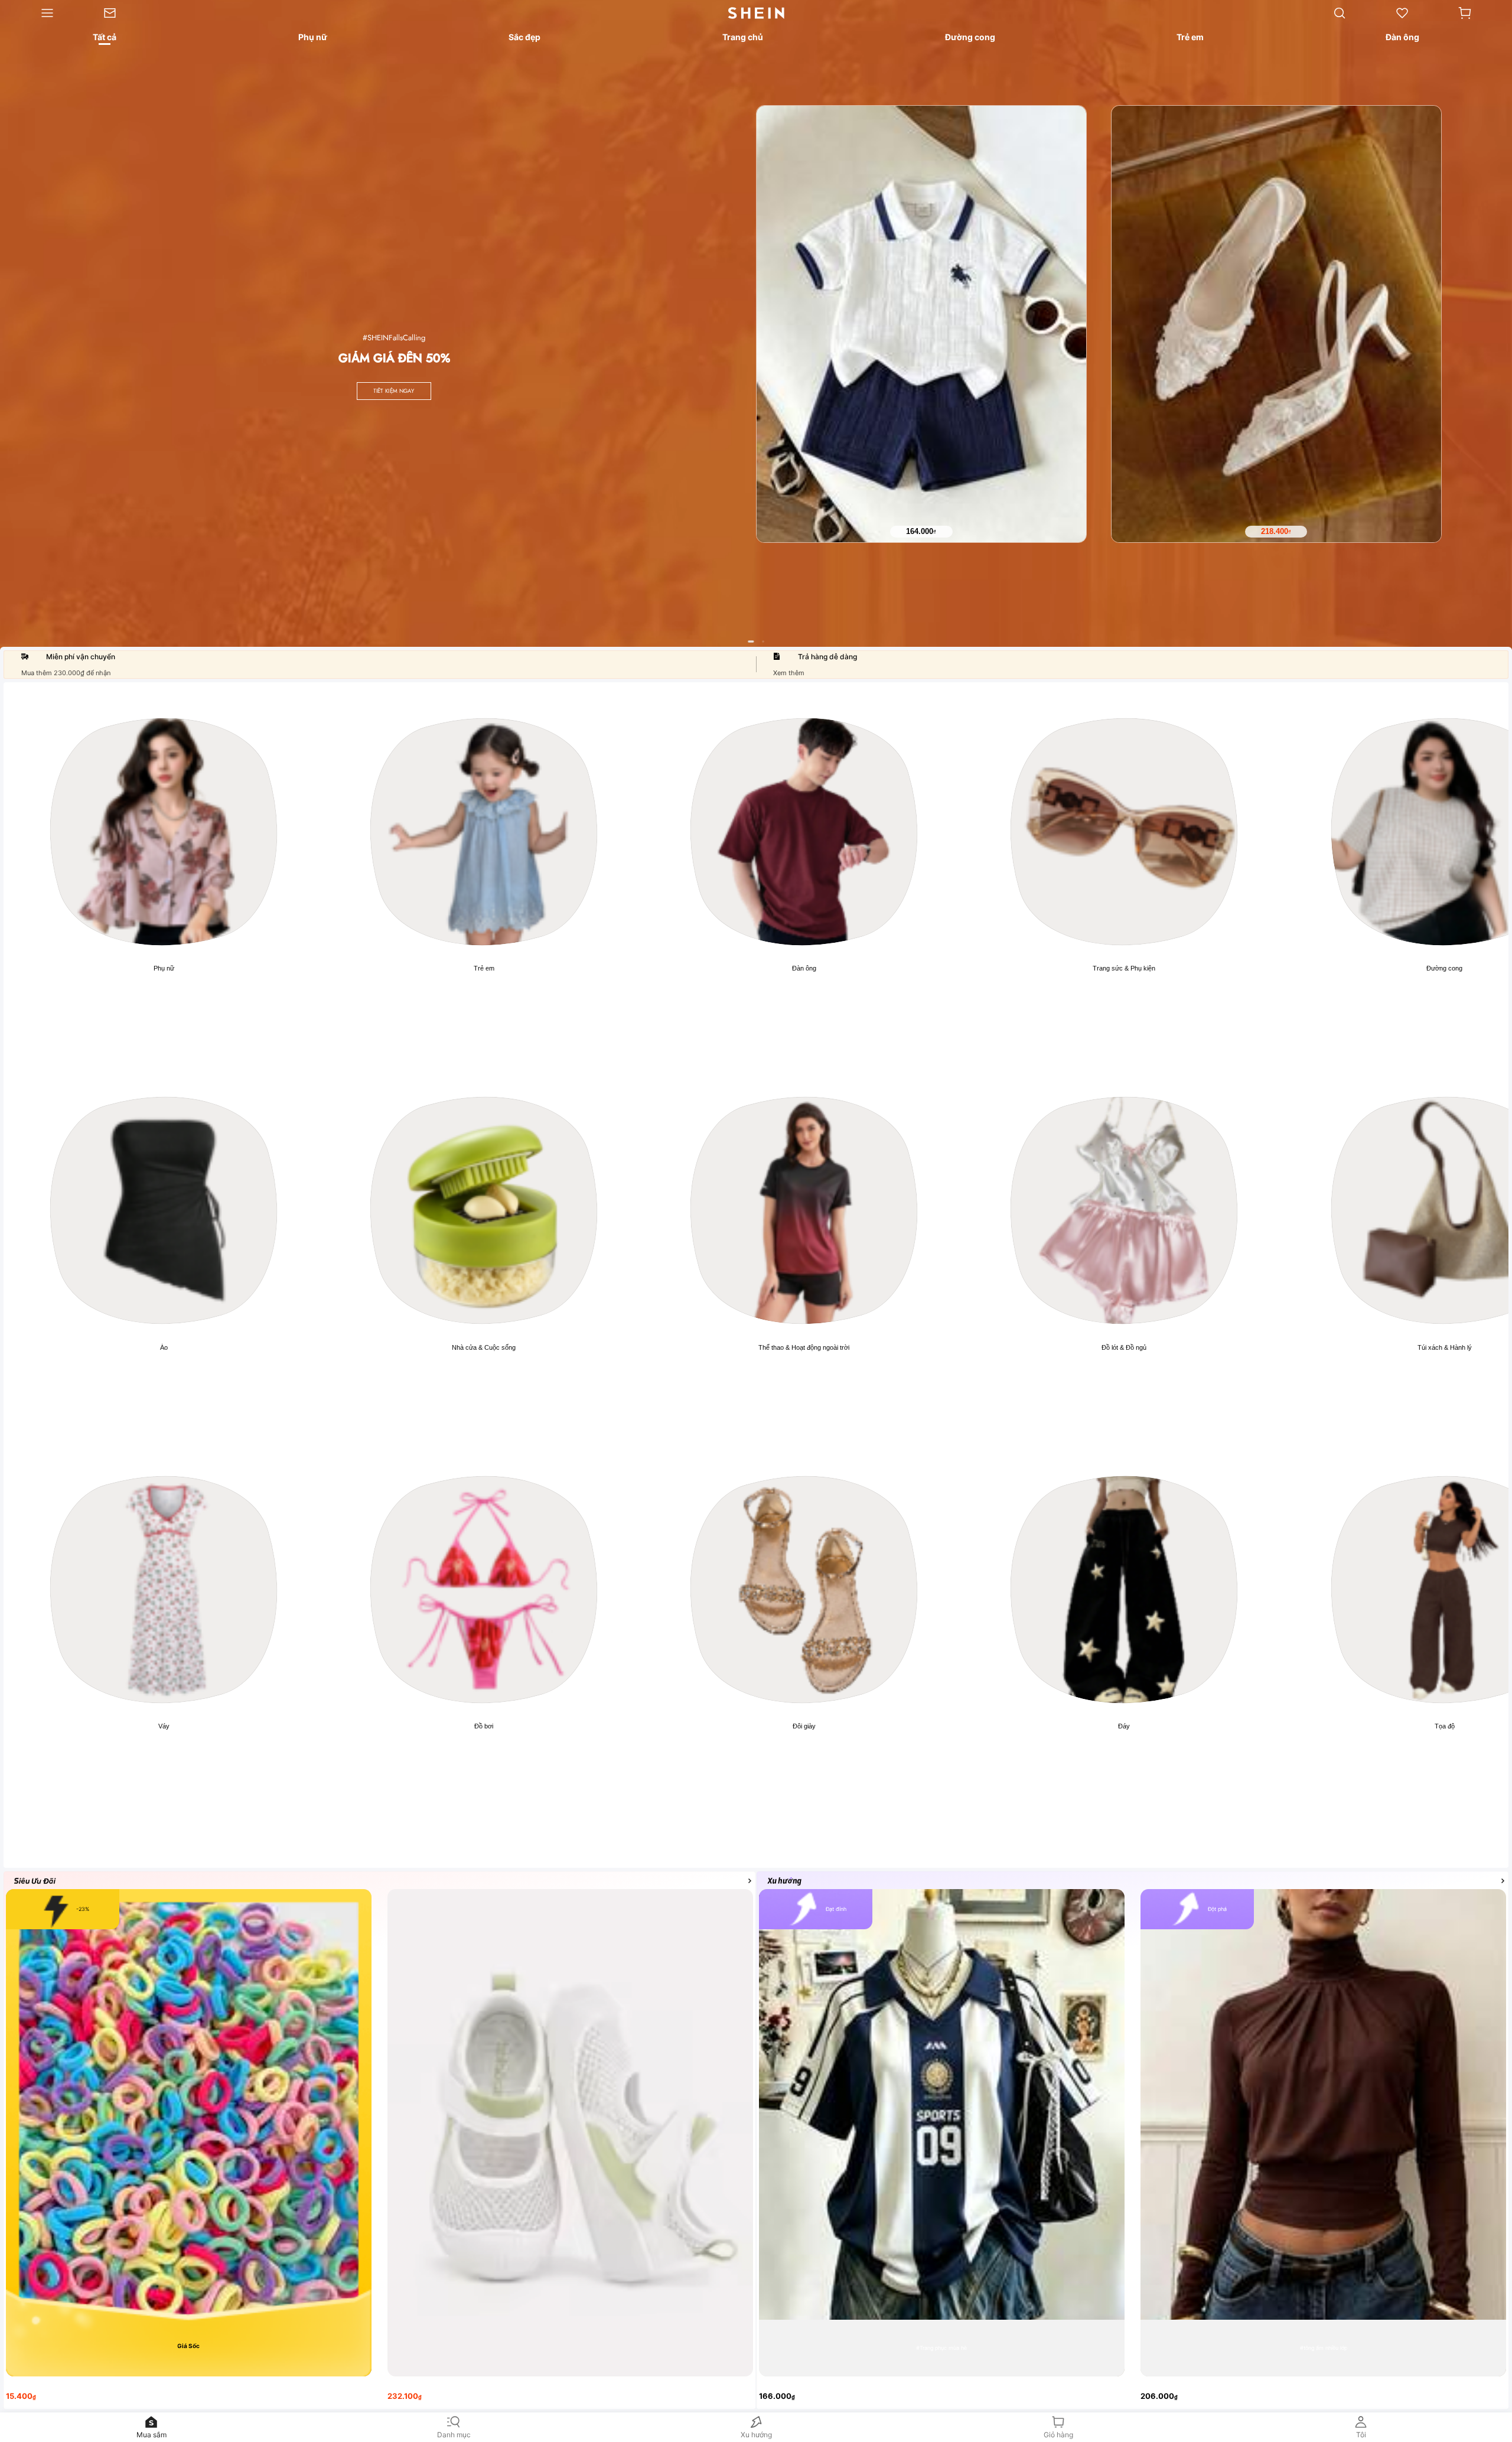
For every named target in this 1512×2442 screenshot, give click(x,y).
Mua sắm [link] (151, 2435)
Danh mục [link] (454, 2435)
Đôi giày (804, 1726)
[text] (921, 532)
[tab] (104, 39)
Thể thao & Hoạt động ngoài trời (804, 1347)
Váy (164, 1726)
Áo (164, 1347)
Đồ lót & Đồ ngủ (1124, 1347)
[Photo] (164, 832)
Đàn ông (804, 968)
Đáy (1124, 1726)
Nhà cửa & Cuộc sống (484, 1347)
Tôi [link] (1361, 2435)
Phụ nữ (164, 968)
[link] (122, 13)
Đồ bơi (484, 1726)
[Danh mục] (39, 13)
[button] (1465, 13)
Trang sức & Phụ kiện (1124, 968)
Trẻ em (484, 968)
